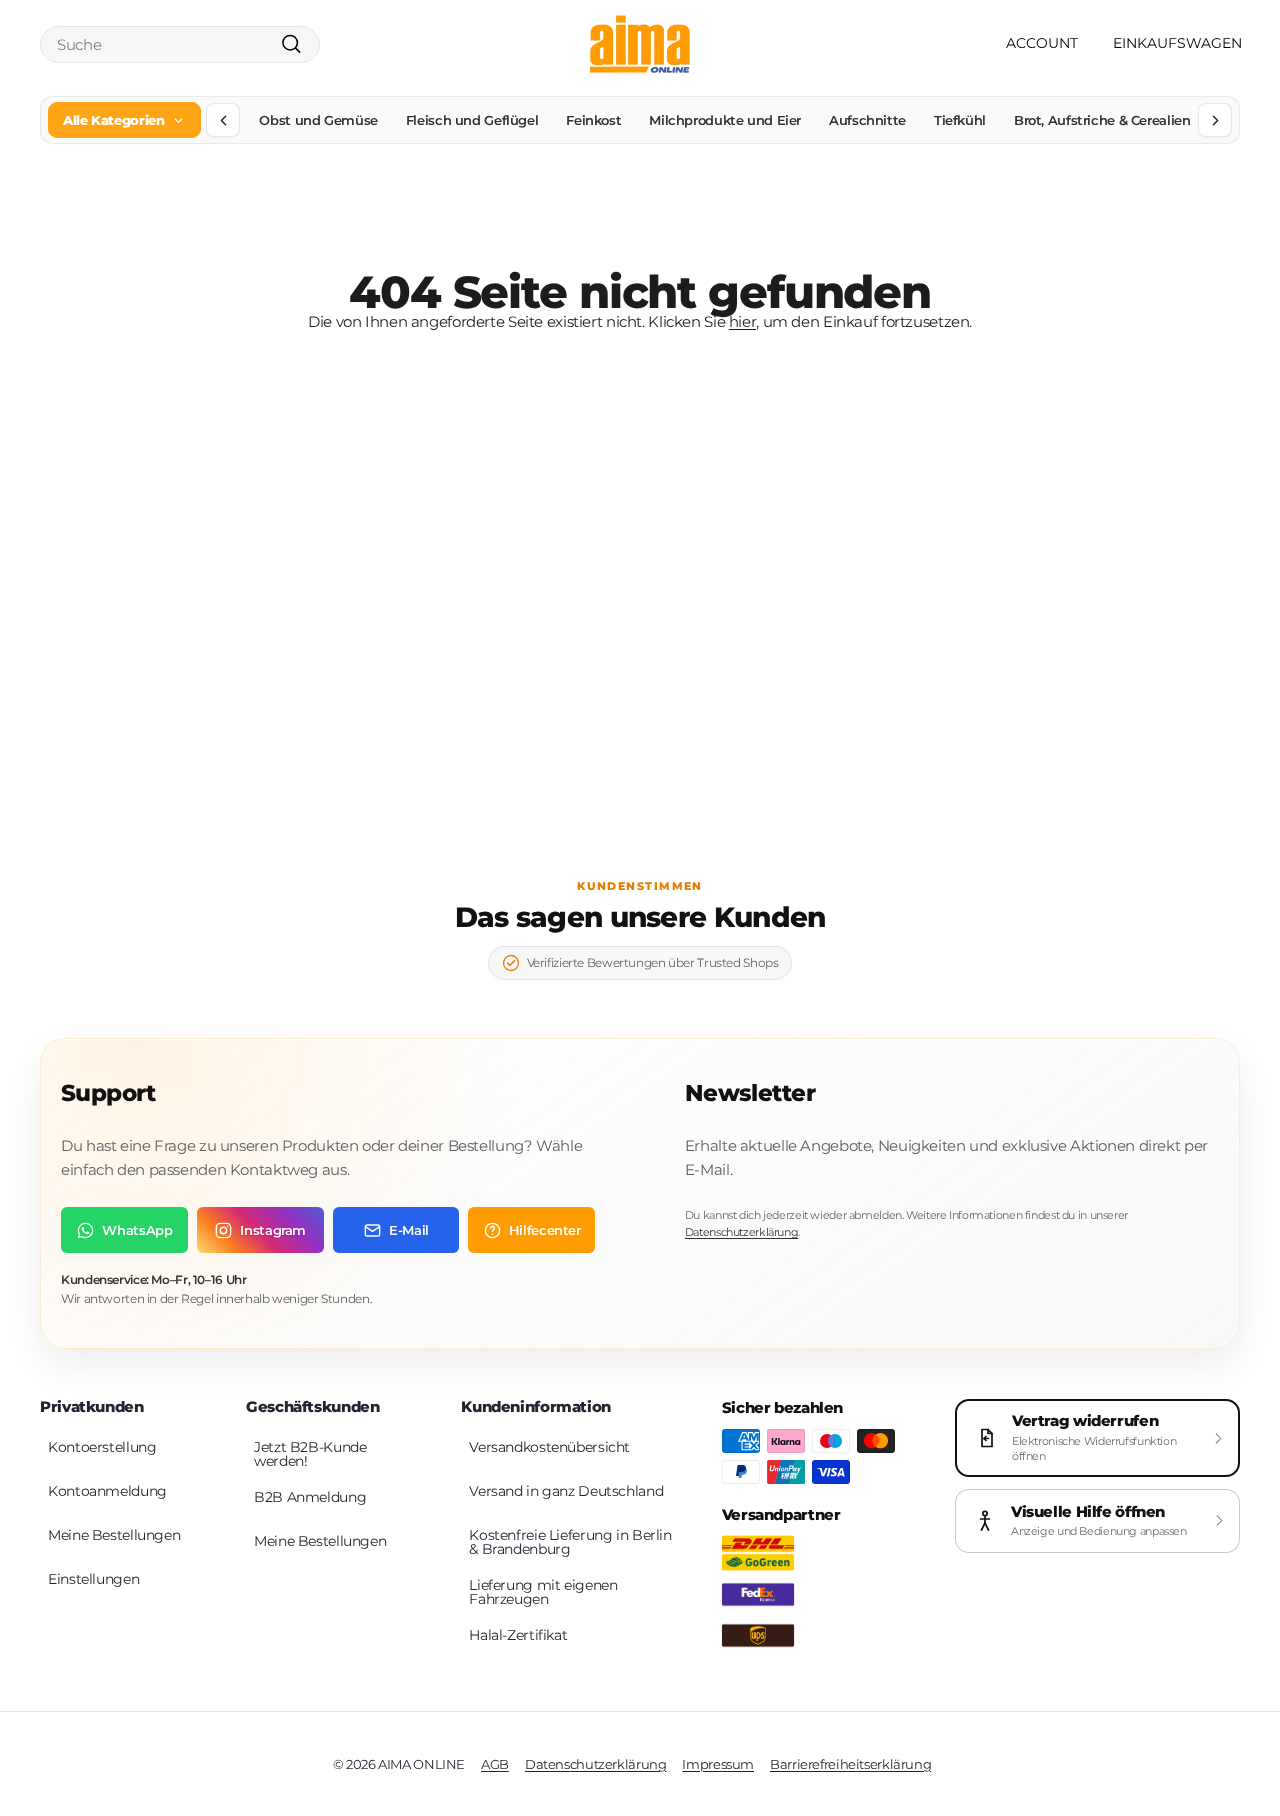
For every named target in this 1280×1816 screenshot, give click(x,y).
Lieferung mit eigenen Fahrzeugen (543, 1592)
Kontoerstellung (102, 1447)
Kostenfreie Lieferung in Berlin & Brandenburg (570, 1542)
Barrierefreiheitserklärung (850, 1764)
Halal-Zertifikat (518, 1635)
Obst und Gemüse (318, 120)
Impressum (718, 1764)
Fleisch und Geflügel (472, 120)
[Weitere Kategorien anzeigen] (1215, 120)
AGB (495, 1764)
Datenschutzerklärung (742, 1232)
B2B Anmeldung (310, 1497)
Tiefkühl (960, 120)
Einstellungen (93, 1579)
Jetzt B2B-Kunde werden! (310, 1454)
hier (743, 321)
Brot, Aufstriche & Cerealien (1102, 120)
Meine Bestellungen (114, 1535)
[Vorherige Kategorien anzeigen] (223, 120)
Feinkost (593, 120)
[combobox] (180, 44)
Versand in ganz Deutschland (566, 1491)
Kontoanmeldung (107, 1491)
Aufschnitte (867, 120)
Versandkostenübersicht (549, 1447)
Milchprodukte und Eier (725, 120)
